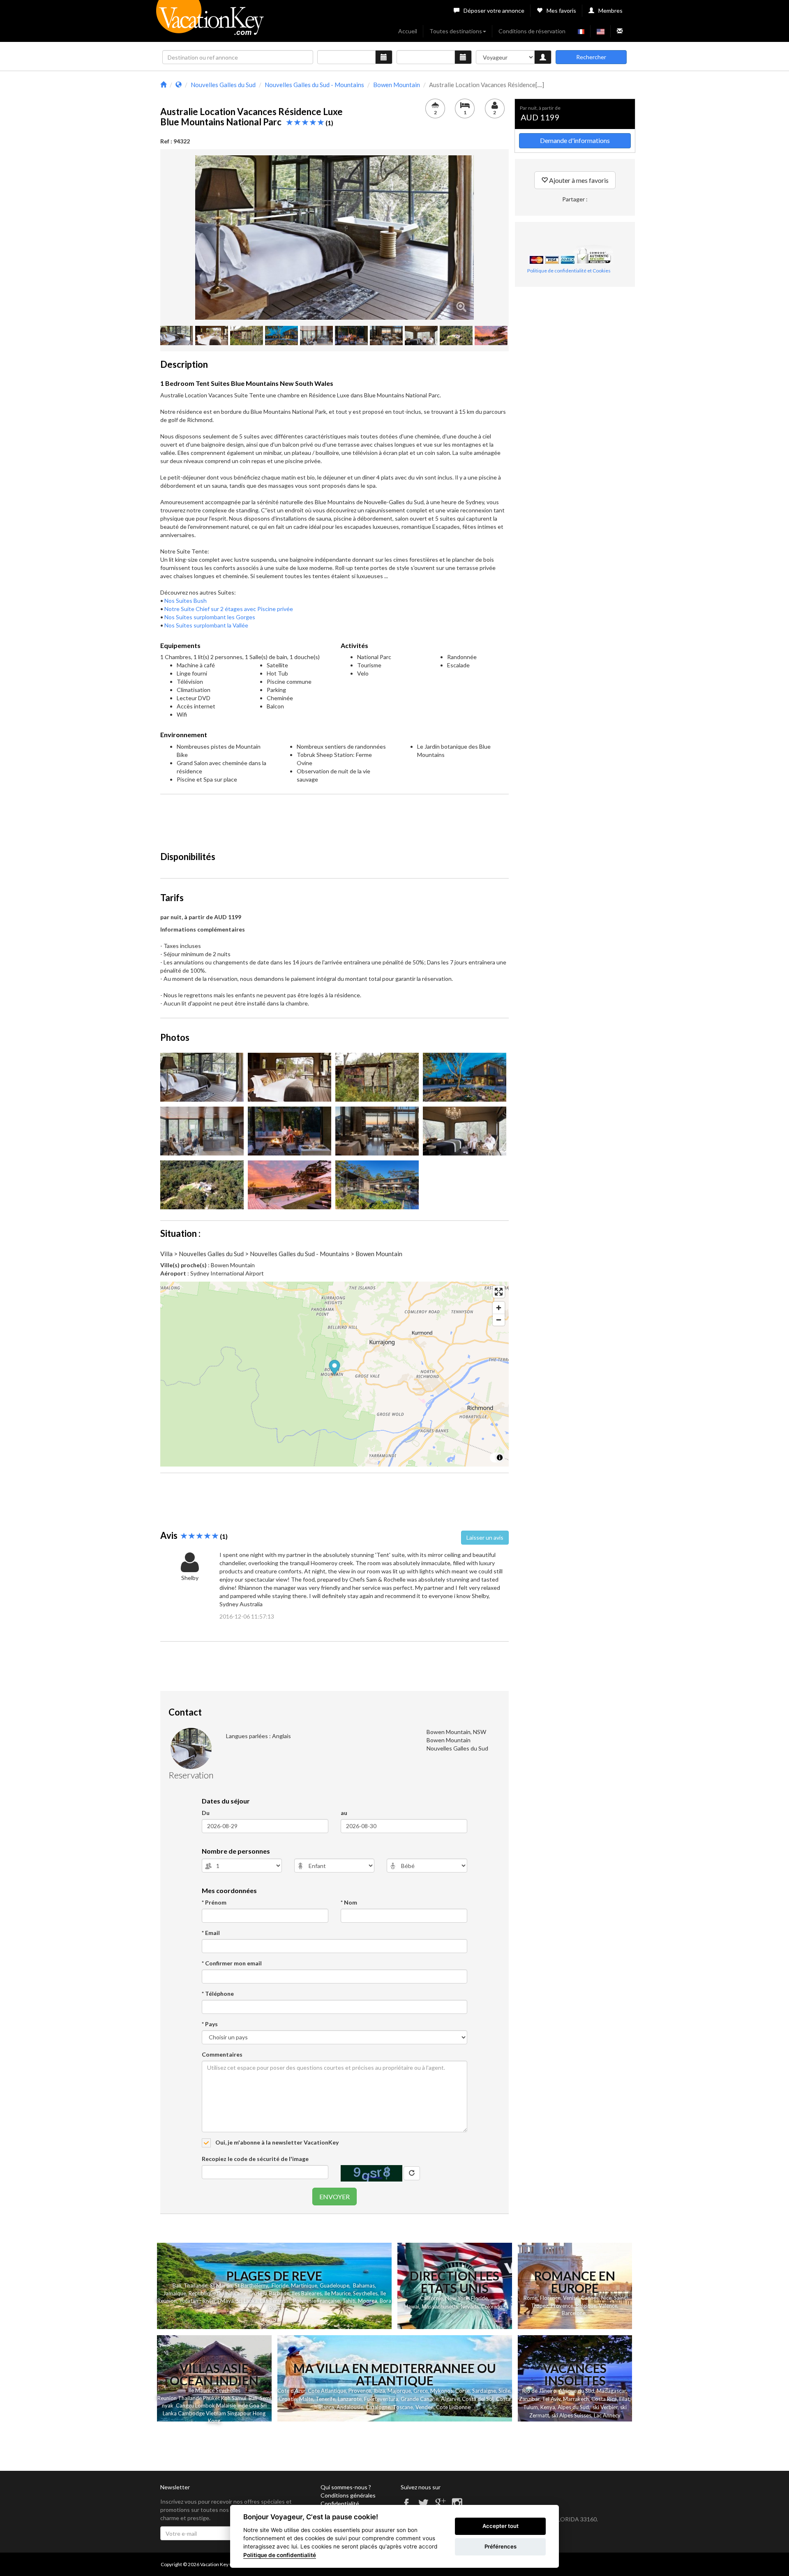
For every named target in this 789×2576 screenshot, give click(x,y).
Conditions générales (348, 2495)
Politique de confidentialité (280, 2555)
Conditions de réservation (532, 31)
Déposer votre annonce (494, 10)
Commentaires (222, 2054)
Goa (254, 2405)
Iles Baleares (307, 2293)
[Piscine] (290, 1185)
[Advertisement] (335, 819)
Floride (280, 2285)
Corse (463, 2391)
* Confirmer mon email (232, 1963)
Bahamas (364, 2285)
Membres (610, 10)
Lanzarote (350, 2399)
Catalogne (378, 2407)
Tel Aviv (551, 2399)
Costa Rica (604, 2399)
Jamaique (175, 2293)
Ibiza (379, 2391)
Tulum (531, 2407)
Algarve (450, 2399)
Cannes (590, 2298)
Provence (562, 2306)
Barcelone (574, 2313)
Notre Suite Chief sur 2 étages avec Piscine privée (229, 609)
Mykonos (442, 2391)
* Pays (210, 2024)
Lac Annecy (607, 2415)
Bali (177, 2285)
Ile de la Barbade (269, 2293)
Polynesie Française (316, 2301)
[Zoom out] (499, 1320)
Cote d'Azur (291, 2391)
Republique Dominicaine (218, 2293)
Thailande (196, 2285)
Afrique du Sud (577, 2391)
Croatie (288, 2399)
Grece (421, 2391)
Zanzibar (529, 2399)
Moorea (368, 2301)
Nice (606, 2298)
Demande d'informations (575, 140)
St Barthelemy (251, 2285)
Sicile (504, 2391)
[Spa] (465, 1131)
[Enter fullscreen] (499, 1292)
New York (457, 2298)
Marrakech (576, 2399)
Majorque (399, 2391)
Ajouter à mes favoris (578, 180)
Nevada (470, 2307)
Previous (183, 238)
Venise (571, 2298)
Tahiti (349, 2301)
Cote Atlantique (327, 2391)
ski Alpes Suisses (571, 2415)
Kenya (548, 2407)
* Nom (349, 1902)
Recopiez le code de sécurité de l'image (255, 2159)
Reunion (167, 2398)
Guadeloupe (335, 2285)
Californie (431, 2298)
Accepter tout (501, 2526)
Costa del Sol (478, 2399)
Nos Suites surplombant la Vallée (206, 625)
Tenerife (325, 2399)
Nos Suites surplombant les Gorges (210, 617)
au (344, 1813)
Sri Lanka (247, 2301)
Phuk (209, 2398)
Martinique (304, 2285)
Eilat (624, 2399)
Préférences (501, 2546)
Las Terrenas (275, 2301)
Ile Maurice (337, 2293)
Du (206, 1813)
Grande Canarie (420, 2399)
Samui (239, 2398)
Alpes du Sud (573, 2407)
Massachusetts (440, 2307)
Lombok (206, 2405)
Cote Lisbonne (453, 2407)
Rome (531, 2298)
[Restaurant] (290, 1131)
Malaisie (226, 2405)
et (217, 2398)
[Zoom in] (499, 1308)
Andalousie (350, 2407)
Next (486, 238)
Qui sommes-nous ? (346, 2487)
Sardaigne (484, 2391)
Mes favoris (561, 10)
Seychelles (365, 2293)
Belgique (586, 2306)
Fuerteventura (381, 2399)
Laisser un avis (485, 1537)
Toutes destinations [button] (456, 31)
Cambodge (191, 2413)
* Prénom (214, 1902)
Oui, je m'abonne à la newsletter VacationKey (276, 2142)
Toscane (403, 2407)
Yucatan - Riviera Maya (206, 2301)
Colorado (492, 2307)
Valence (608, 2306)
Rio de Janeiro (539, 2391)
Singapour (239, 2413)
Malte (306, 2399)
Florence (550, 2298)
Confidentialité (340, 2503)
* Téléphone (218, 1994)
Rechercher (591, 57)
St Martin (221, 2285)
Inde (242, 2405)
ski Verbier (605, 2407)
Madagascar (611, 2391)
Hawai (412, 2306)
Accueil (408, 31)
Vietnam (216, 2413)
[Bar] (202, 1131)
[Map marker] (335, 1369)
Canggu (185, 2405)
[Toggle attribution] (500, 1458)
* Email (211, 1933)
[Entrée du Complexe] (465, 1077)
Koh (226, 2398)
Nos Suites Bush (186, 601)
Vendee (424, 2407)
